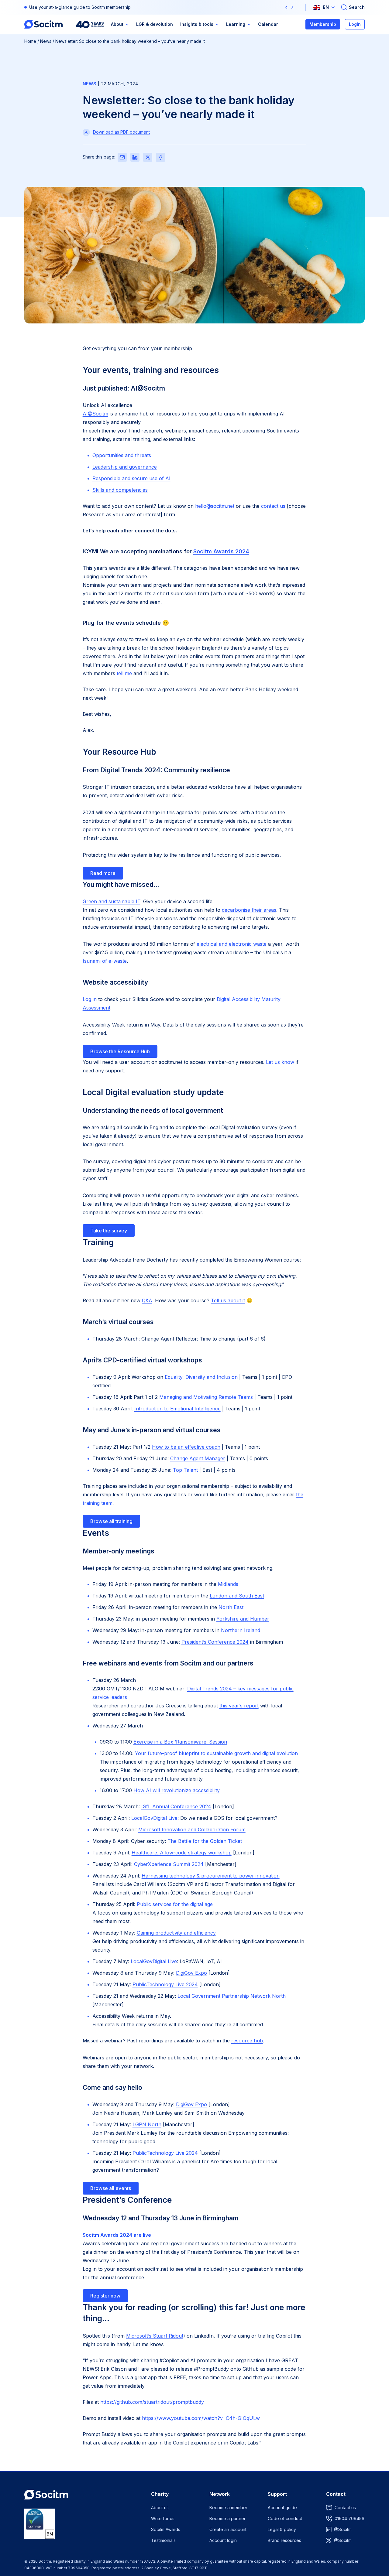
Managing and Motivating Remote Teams (206, 1397)
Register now (105, 2296)
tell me (124, 673)
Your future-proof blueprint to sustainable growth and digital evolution (216, 1753)
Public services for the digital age (175, 1904)
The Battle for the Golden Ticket (205, 1841)
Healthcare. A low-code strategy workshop (182, 1853)
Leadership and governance (125, 467)
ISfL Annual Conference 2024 (176, 1806)
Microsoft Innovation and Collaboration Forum (192, 1830)
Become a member (228, 2508)
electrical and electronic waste (232, 944)
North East (231, 1607)
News (46, 41)
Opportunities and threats (122, 455)
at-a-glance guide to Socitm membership (90, 7)
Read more (103, 873)
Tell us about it (228, 1300)
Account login (223, 2540)
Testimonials (163, 2540)
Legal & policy (282, 2529)
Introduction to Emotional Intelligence (177, 1409)
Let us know (280, 1062)
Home (30, 41)
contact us (273, 506)
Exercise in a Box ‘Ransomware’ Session (180, 1742)
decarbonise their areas (249, 910)
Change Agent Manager (198, 1458)
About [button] (117, 24)
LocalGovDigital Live (154, 1818)
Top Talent (185, 1470)
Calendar (268, 24)
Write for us (163, 2518)
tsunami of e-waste (105, 961)
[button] (286, 7)
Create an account (228, 2529)
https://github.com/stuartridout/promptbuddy (152, 2402)
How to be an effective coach (186, 1447)
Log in (90, 999)
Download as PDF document (121, 132)
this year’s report (239, 1706)
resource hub (247, 2041)
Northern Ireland (241, 1630)
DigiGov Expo (191, 1973)
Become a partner (227, 2518)
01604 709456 (349, 2518)
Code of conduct (285, 2518)
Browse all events (111, 2188)
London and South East (237, 1596)
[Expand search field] (353, 7)
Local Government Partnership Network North (232, 1996)
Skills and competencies (120, 490)
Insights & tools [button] (197, 24)
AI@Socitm (95, 414)
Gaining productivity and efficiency (176, 1933)
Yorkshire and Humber (243, 1619)
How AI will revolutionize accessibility (177, 1790)
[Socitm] (43, 24)
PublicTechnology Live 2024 (165, 1984)
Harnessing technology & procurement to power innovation (211, 1876)
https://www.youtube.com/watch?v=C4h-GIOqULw (201, 2418)
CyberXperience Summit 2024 (169, 1864)
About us (160, 2508)
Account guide (282, 2508)
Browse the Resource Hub (120, 1051)
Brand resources (284, 2540)
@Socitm (343, 2529)
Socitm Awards (166, 2529)
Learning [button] (236, 24)
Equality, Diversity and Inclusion (201, 1377)
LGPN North (147, 2124)
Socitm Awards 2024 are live (117, 2235)
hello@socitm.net (215, 506)
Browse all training (111, 1521)
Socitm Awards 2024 (221, 551)
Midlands (228, 1584)
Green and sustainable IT (112, 901)
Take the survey (109, 1231)
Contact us (345, 2508)
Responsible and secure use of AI (131, 478)
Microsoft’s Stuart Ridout (155, 2336)
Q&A (147, 1300)
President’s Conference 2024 (215, 1642)
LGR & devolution (155, 24)
